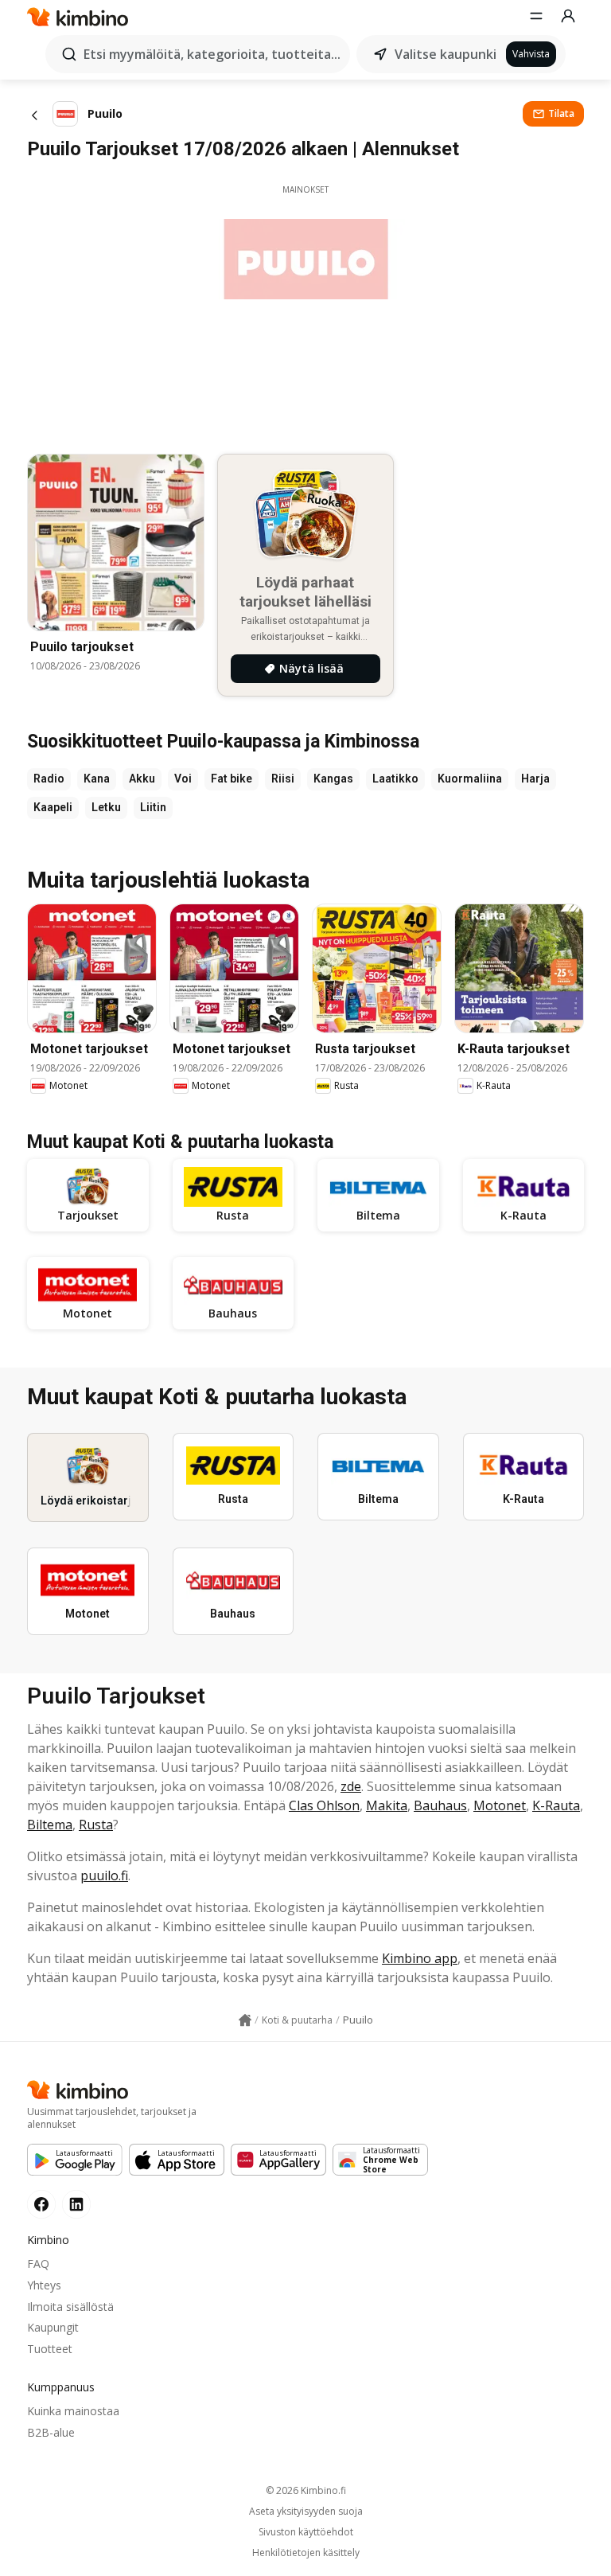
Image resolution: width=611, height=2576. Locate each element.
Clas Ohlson (324, 1805)
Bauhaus (440, 1805)
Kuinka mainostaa (73, 2411)
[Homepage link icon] (245, 2020)
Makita (387, 1805)
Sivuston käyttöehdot (306, 2532)
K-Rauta (556, 1805)
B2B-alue (51, 2432)
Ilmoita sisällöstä (70, 2307)
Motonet (500, 1805)
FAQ (38, 2264)
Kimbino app (420, 1958)
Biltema (50, 1825)
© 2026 (306, 2490)
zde (351, 1786)
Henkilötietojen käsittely (306, 2553)
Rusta (96, 1825)
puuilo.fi (104, 1875)
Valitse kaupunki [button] (446, 54)
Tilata (561, 113)
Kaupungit (53, 2327)
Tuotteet (50, 2349)
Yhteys (44, 2285)
